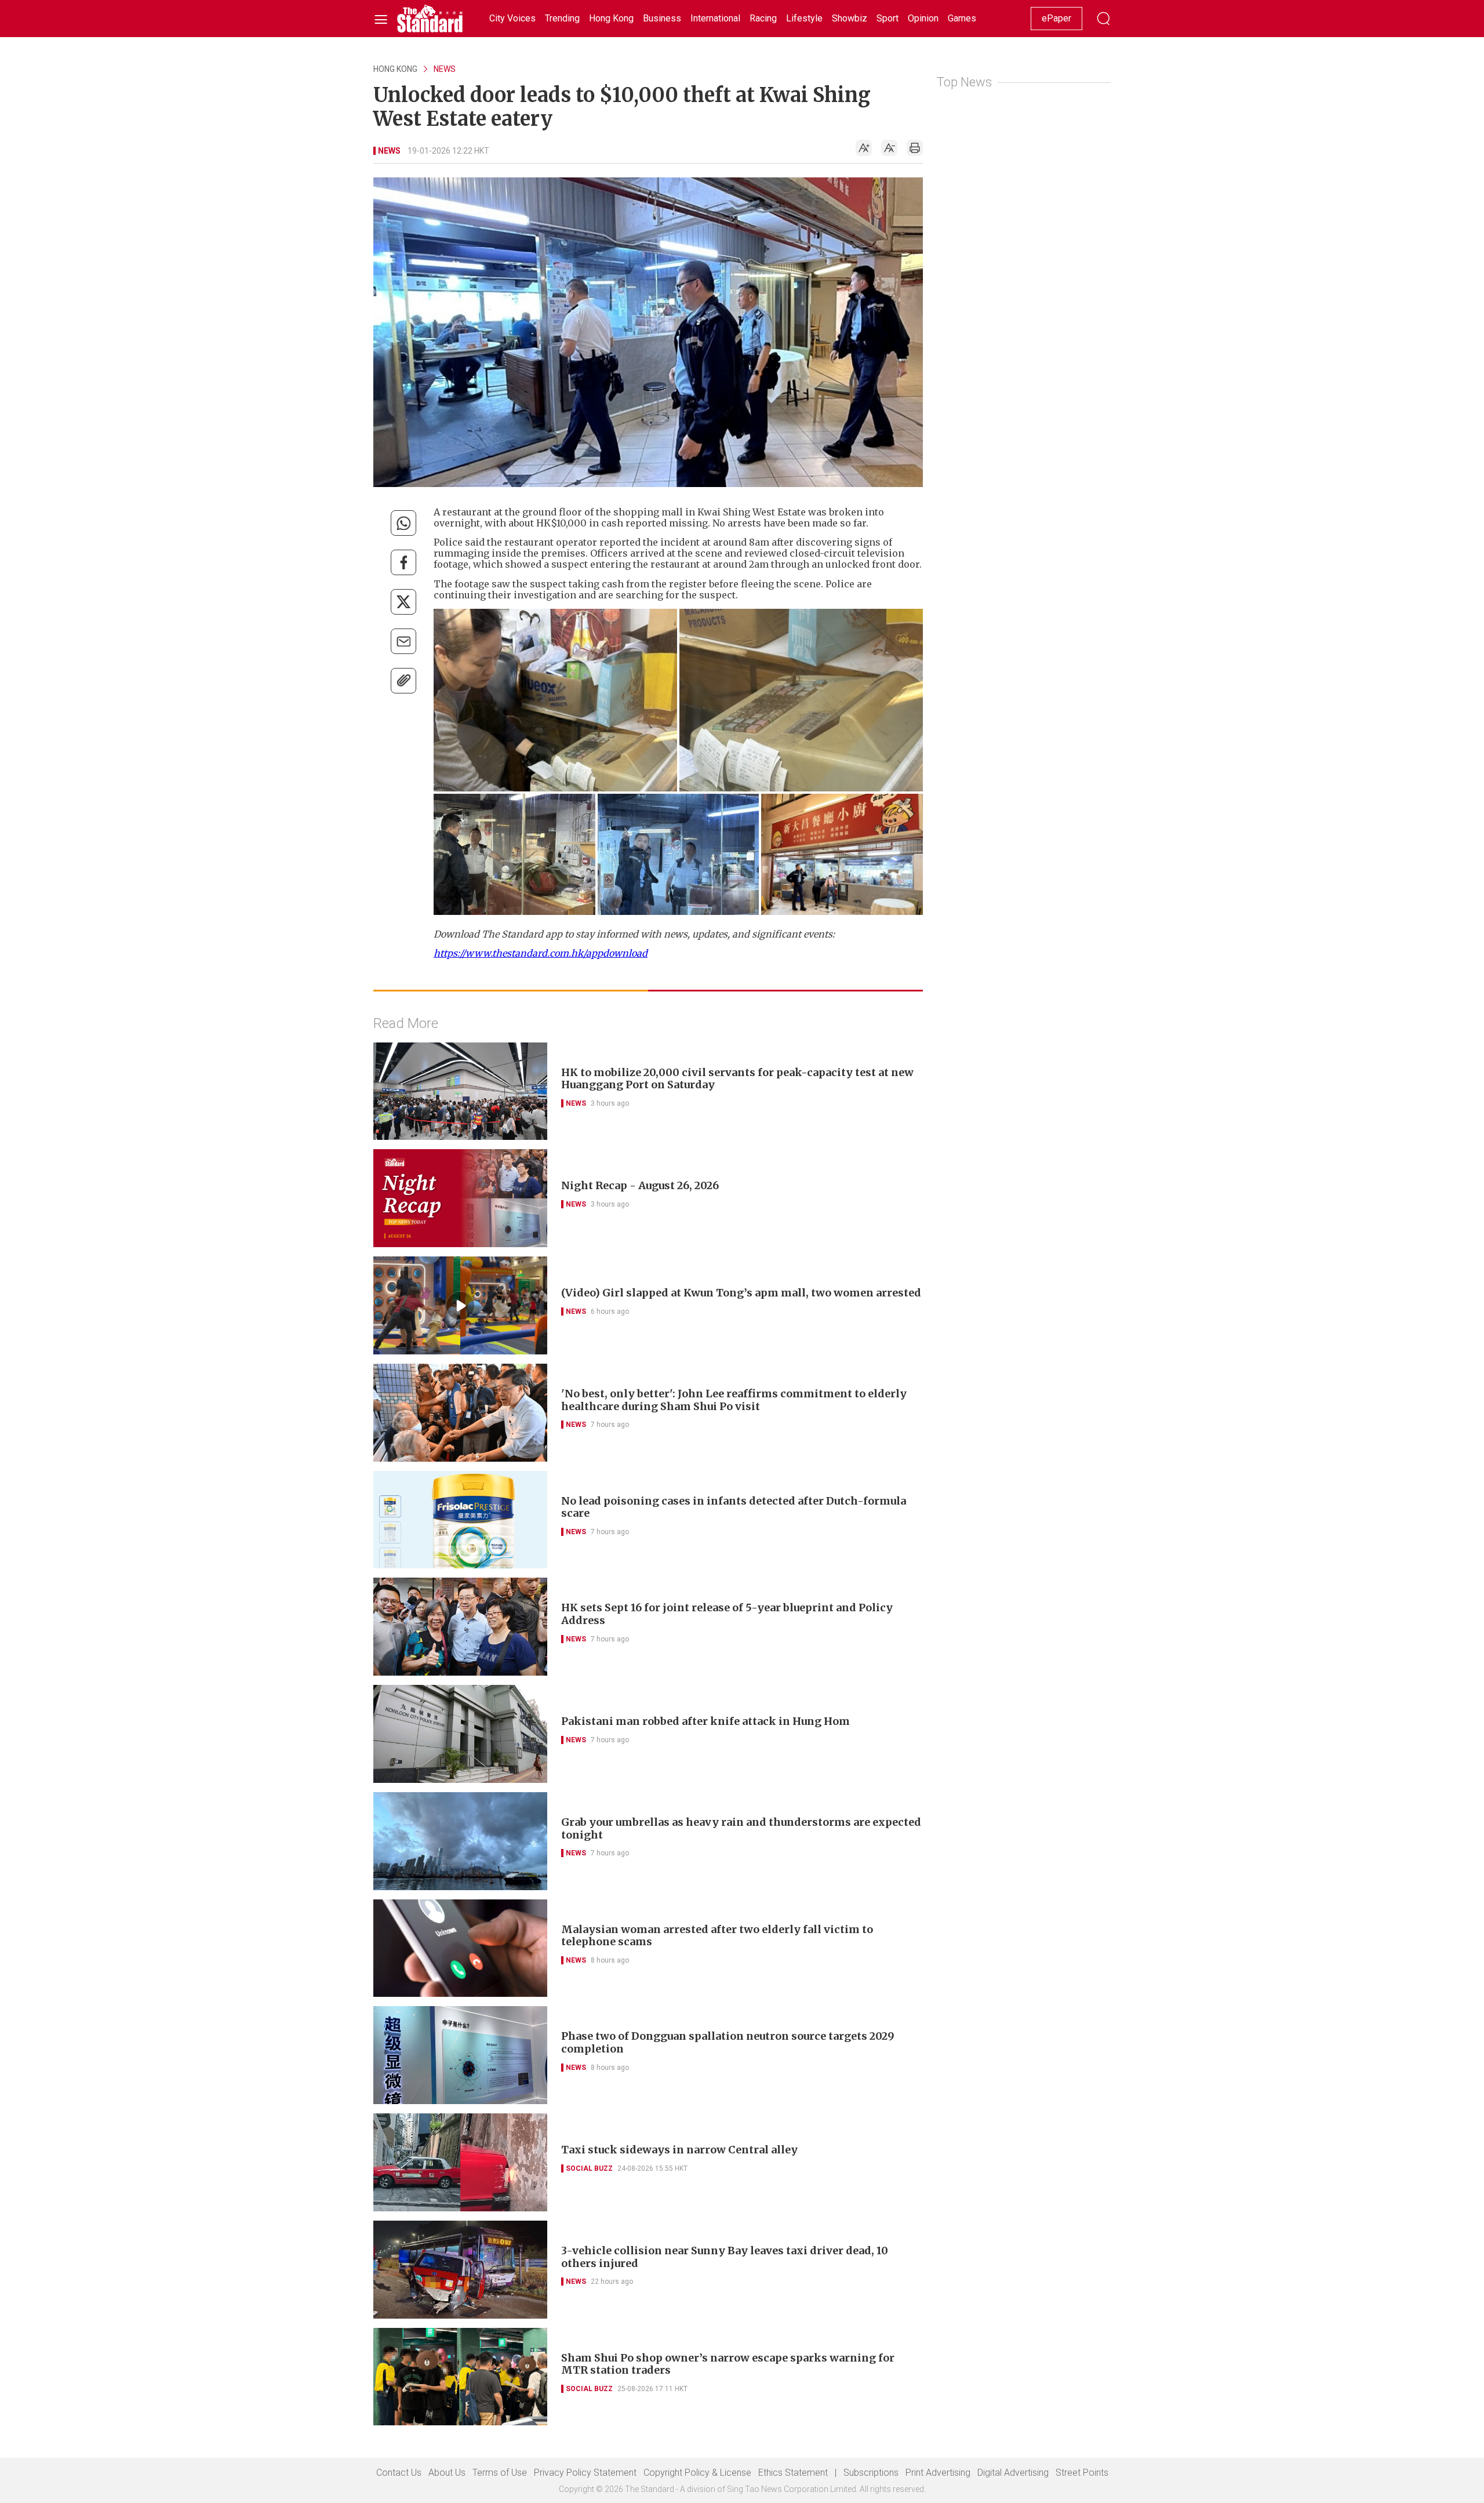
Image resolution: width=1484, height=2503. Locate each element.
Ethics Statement (793, 2473)
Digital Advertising (1013, 2473)
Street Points (1082, 2473)
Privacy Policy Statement (585, 2473)
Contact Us (399, 2473)
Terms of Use (500, 2473)
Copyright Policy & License (697, 2473)
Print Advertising (938, 2473)
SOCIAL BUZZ (589, 2168)
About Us (447, 2473)
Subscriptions (871, 2473)
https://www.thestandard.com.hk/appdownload (541, 953)
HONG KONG (395, 69)
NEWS (445, 69)
